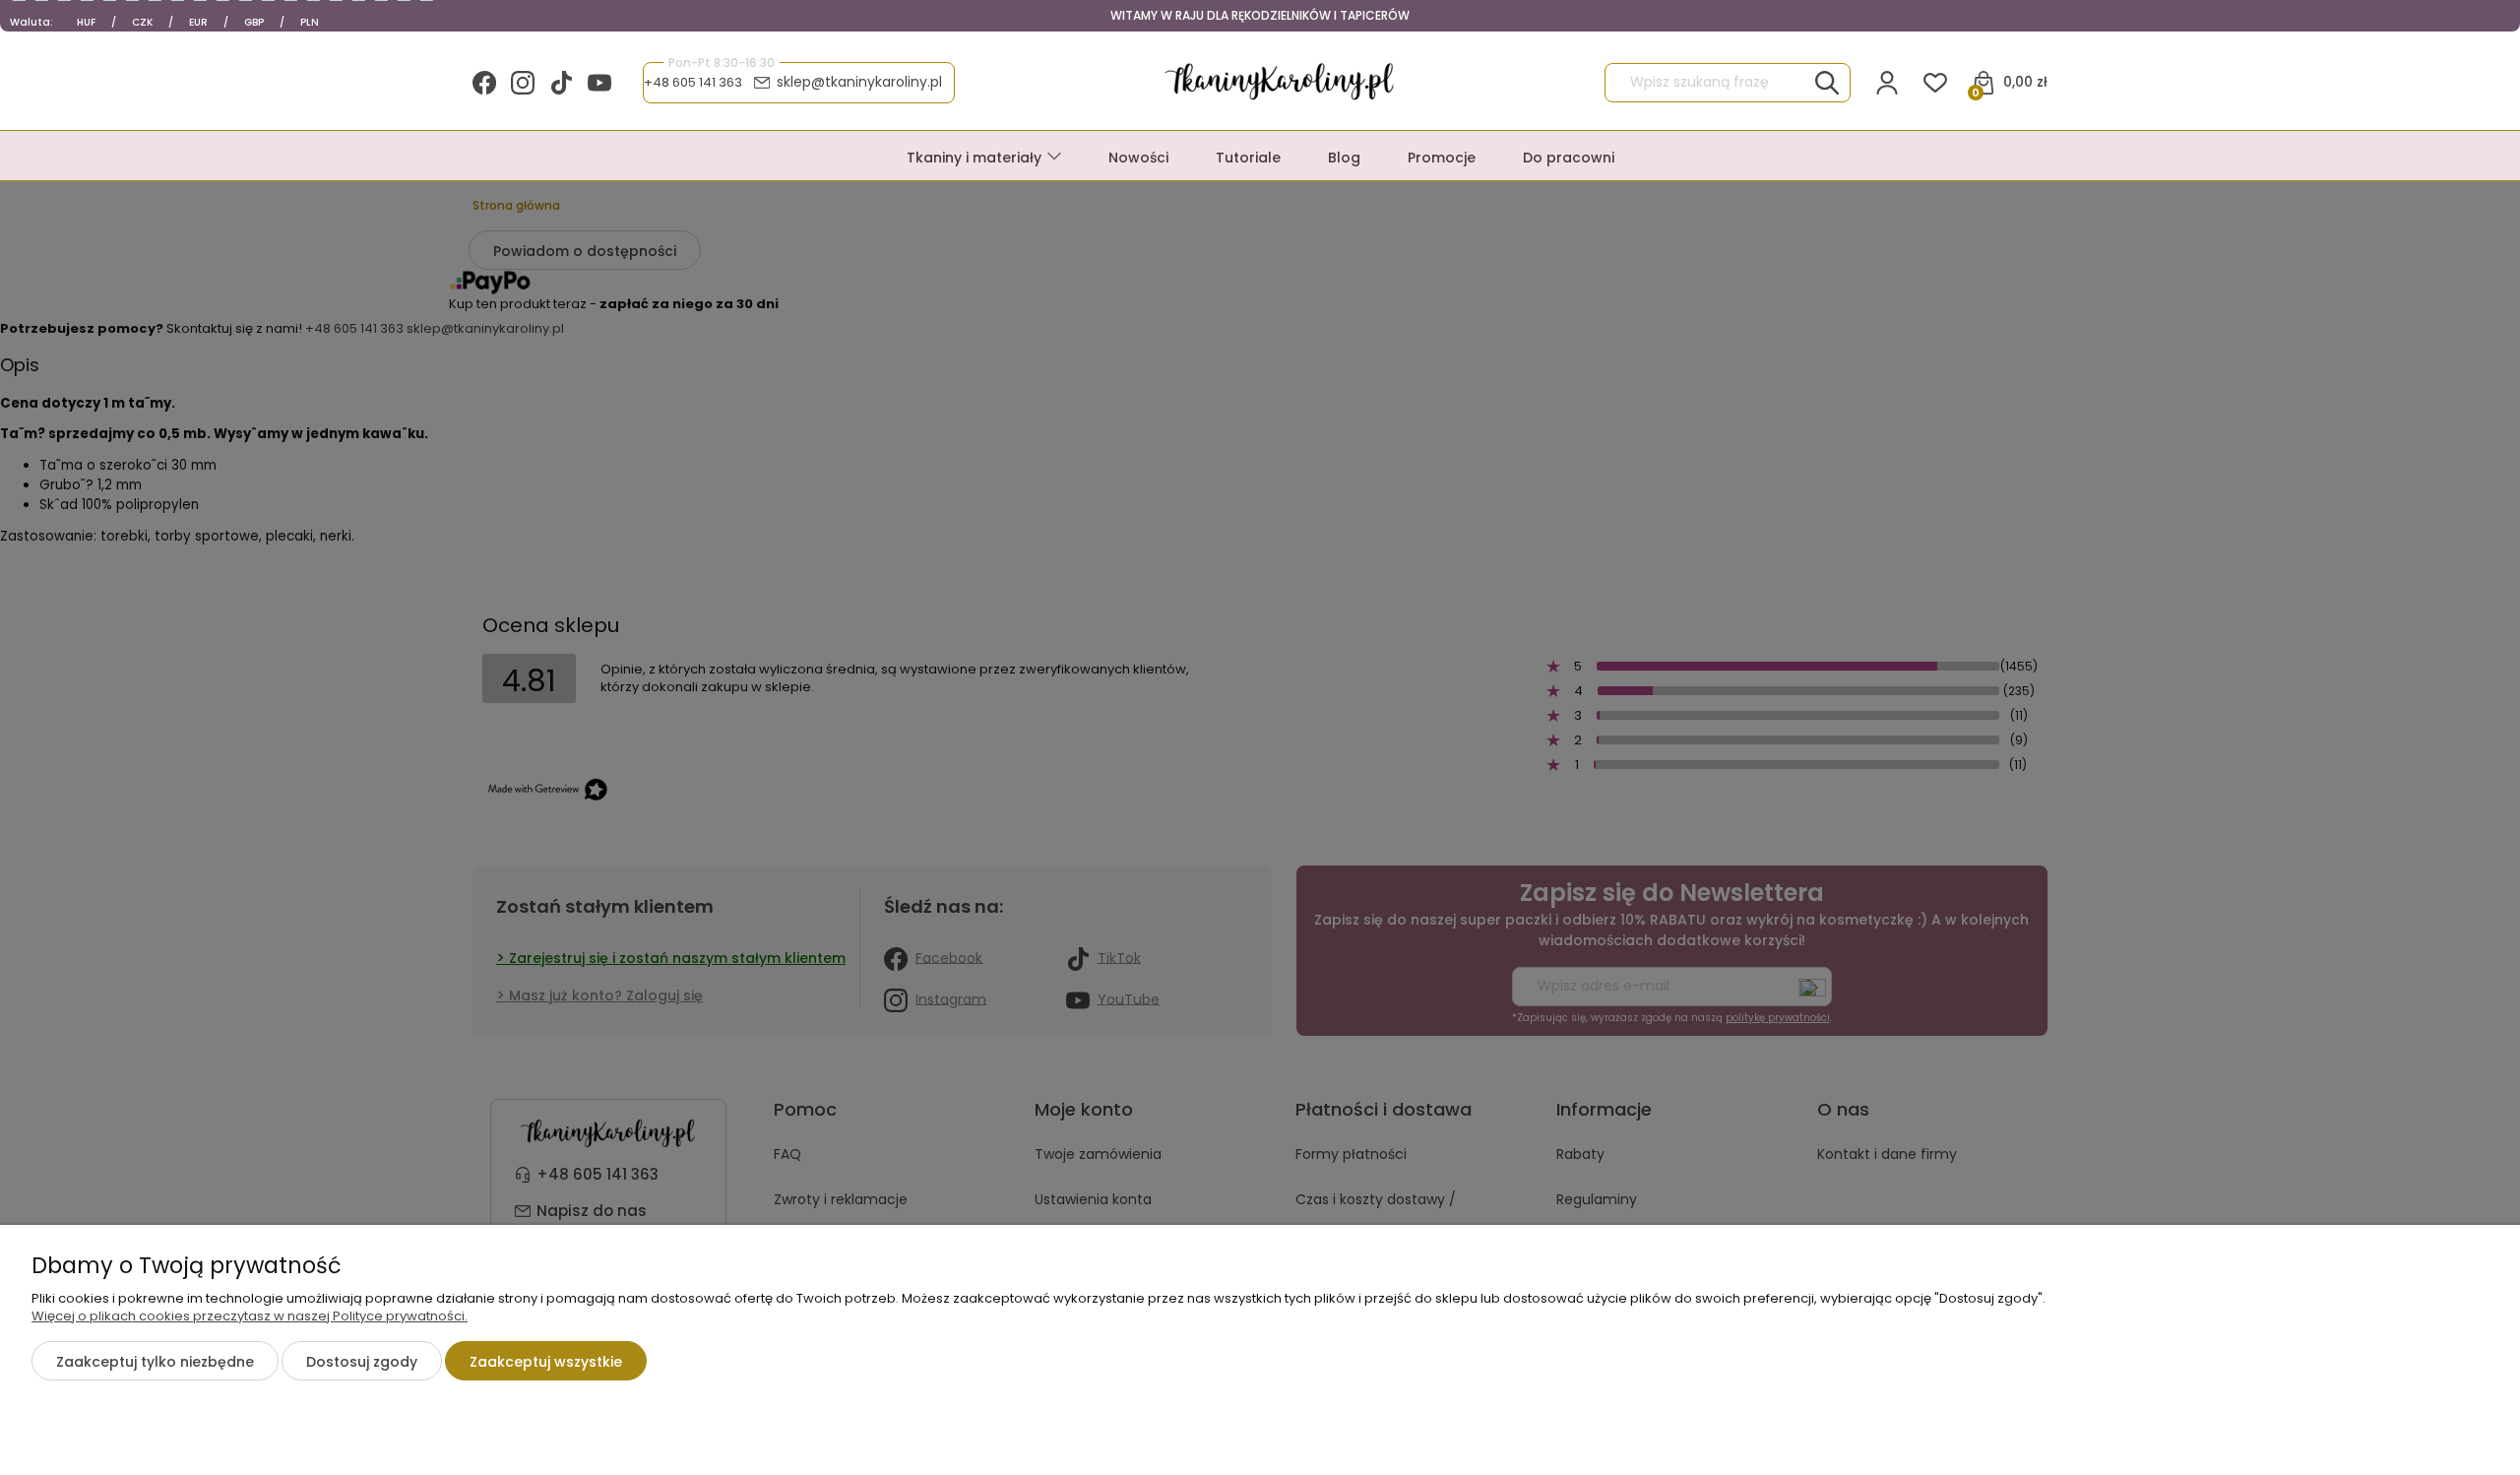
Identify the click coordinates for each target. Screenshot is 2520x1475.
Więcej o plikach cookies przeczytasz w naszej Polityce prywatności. (250, 1316)
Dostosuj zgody (362, 1362)
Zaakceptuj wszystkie (546, 1362)
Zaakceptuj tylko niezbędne (155, 1362)
